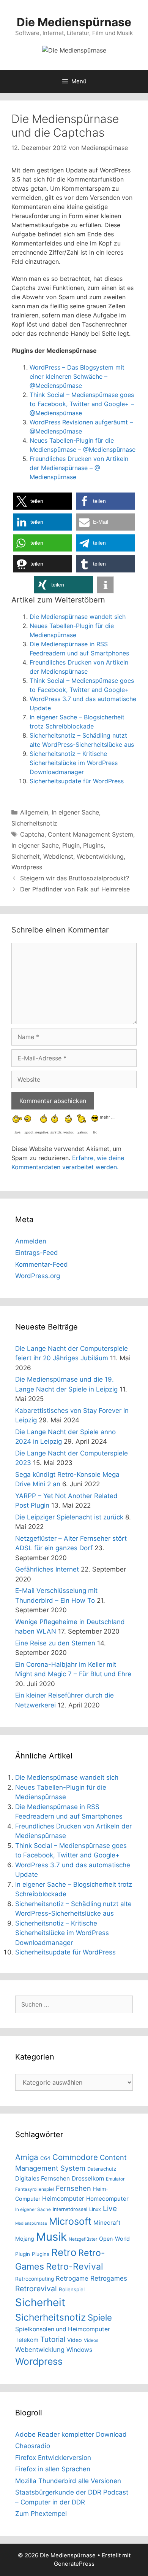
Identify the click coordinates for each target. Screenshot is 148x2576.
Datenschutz (102, 2169)
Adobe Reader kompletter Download (71, 2434)
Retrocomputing (35, 2279)
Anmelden (31, 1241)
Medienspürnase (31, 2223)
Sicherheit (26, 856)
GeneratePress (74, 2564)
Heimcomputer (63, 2199)
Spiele (100, 2317)
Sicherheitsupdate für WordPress (77, 781)
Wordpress (27, 867)
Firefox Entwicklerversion (53, 2458)
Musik (51, 2237)
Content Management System (91, 834)
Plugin (71, 845)
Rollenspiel (72, 2289)
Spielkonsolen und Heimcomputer (63, 2329)
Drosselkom (88, 2178)
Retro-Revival (75, 2267)
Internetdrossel (70, 2209)
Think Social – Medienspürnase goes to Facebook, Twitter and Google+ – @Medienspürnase (82, 404)
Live (110, 2209)
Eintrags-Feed (37, 1253)
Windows (79, 2350)
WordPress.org (38, 1276)
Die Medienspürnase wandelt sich (78, 617)
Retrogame (72, 2278)
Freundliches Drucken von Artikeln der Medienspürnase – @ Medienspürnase (79, 468)
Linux (95, 2209)
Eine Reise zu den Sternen (55, 1643)
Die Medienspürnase (74, 22)
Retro (64, 2252)
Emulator (115, 2179)
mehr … (107, 1117)
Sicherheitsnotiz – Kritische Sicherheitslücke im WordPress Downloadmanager (74, 763)
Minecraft (107, 2223)
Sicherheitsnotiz (34, 823)
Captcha (32, 834)
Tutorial (53, 2339)
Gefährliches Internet (47, 1569)
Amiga (27, 2157)
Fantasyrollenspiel (35, 2189)
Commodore (75, 2157)
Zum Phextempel (41, 2514)
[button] (43, 501)
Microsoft (70, 2221)
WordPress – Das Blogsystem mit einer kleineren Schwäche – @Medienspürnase (77, 376)
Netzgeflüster (83, 2239)
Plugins (93, 845)
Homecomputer (107, 2199)
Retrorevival (36, 2289)
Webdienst (58, 856)
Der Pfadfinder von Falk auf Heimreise (75, 889)
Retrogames (109, 2278)
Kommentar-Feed (42, 1264)
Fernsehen (73, 2188)
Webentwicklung (100, 856)
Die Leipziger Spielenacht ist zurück (69, 1517)
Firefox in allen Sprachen (53, 2469)
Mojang (25, 2239)
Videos (91, 2340)
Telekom (27, 2340)
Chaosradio (33, 2446)
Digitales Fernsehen (43, 2178)
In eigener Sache (75, 812)
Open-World (114, 2239)
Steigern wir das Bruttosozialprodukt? (75, 878)
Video (75, 2340)
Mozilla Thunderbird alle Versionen (68, 2481)
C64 (45, 2158)
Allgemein (34, 812)
